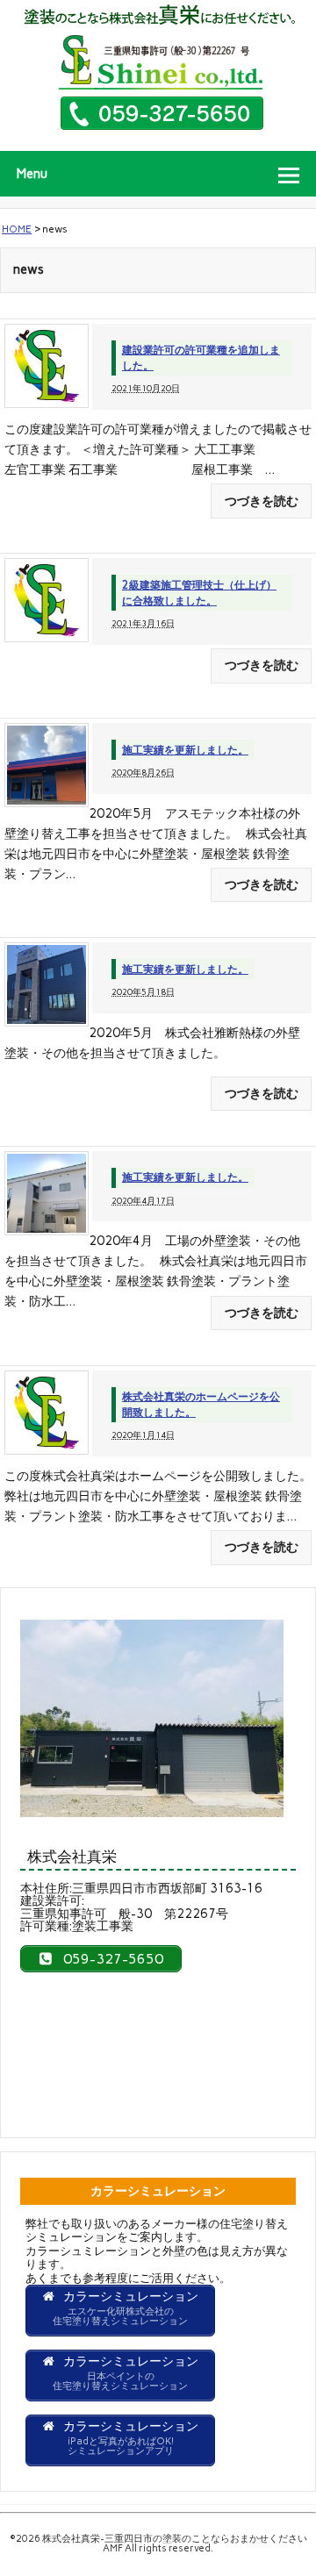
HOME (17, 229)
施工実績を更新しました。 (185, 750)
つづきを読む (262, 501)
